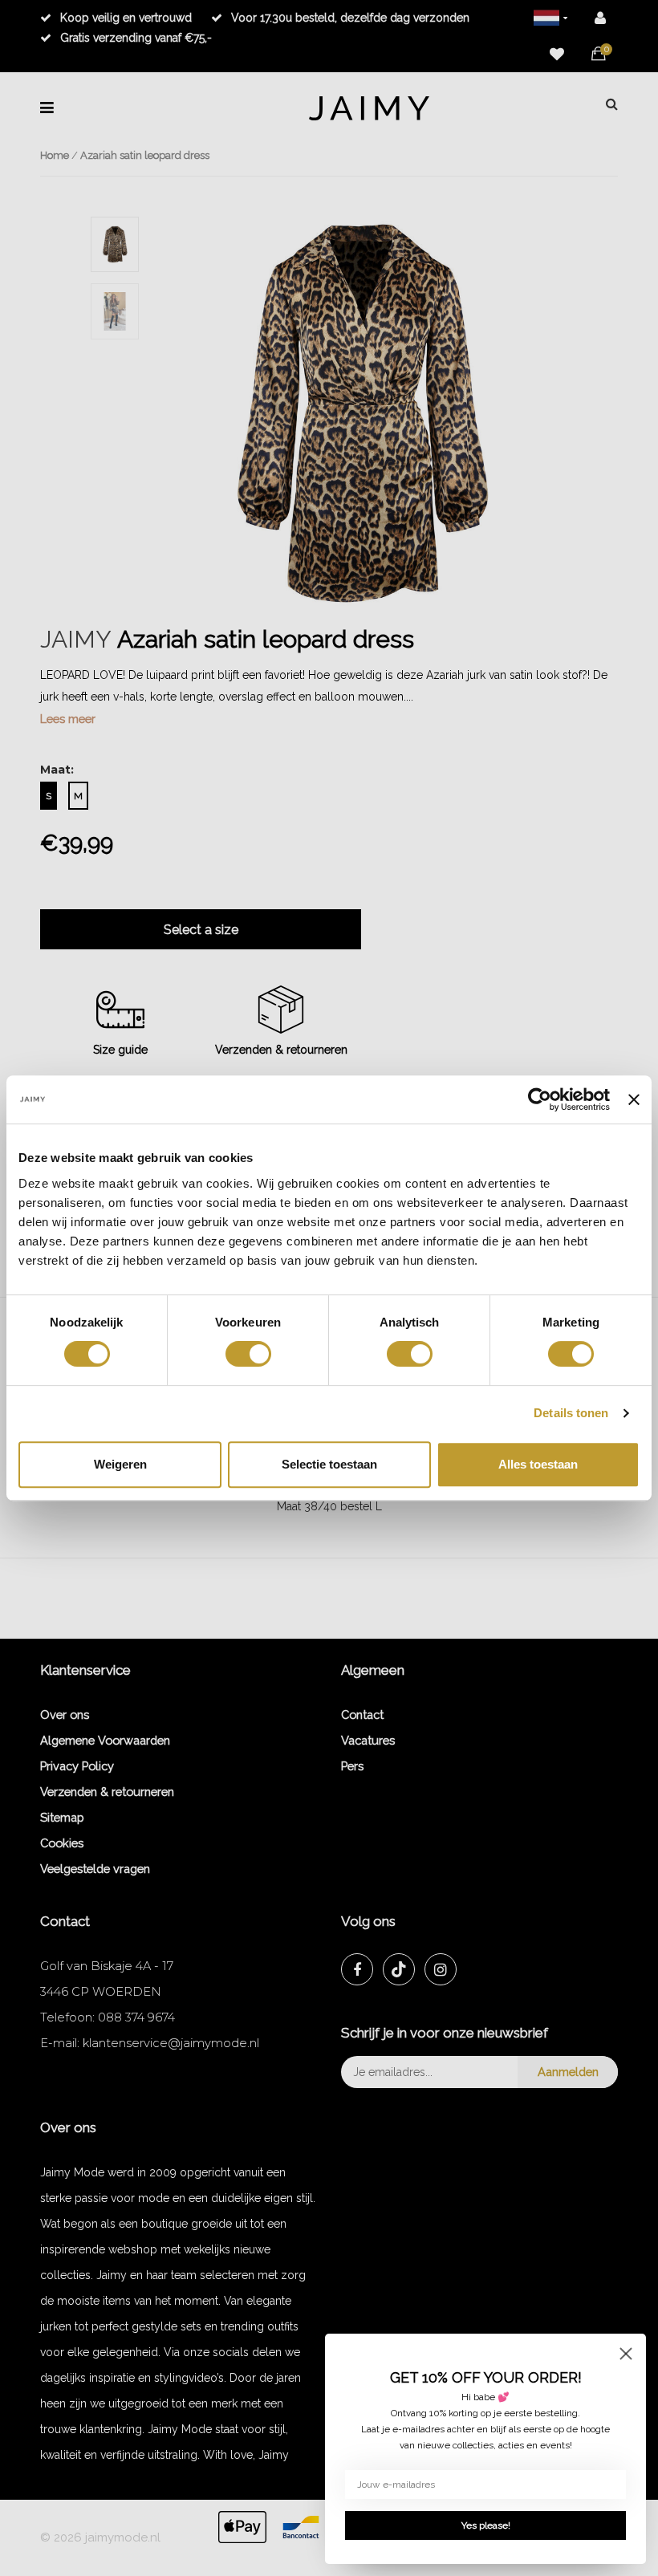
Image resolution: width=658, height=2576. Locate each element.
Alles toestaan (538, 1464)
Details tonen (571, 1413)
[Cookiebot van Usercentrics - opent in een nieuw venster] (540, 1099)
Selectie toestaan (329, 1464)
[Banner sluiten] (634, 1099)
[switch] (248, 1354)
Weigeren (120, 1464)
